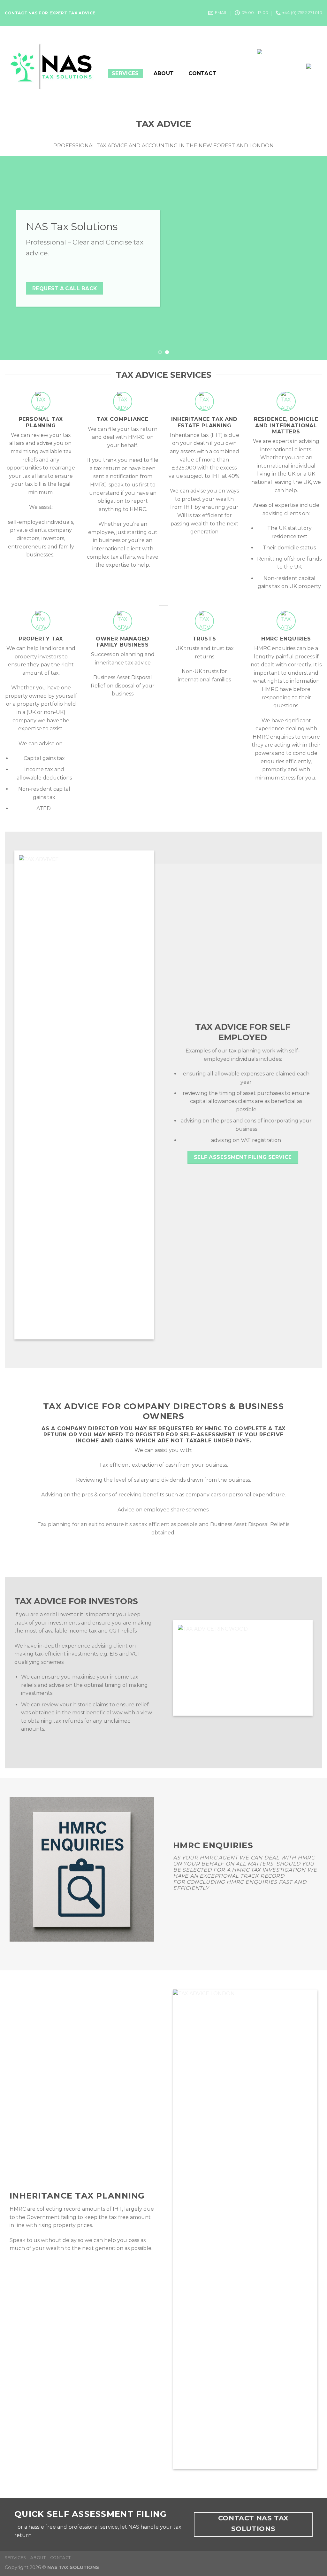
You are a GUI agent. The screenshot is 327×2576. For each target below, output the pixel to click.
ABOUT (164, 73)
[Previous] (15, 258)
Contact (202, 73)
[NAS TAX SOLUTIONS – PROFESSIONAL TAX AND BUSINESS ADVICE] (52, 67)
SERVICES (125, 73)
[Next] (312, 258)
